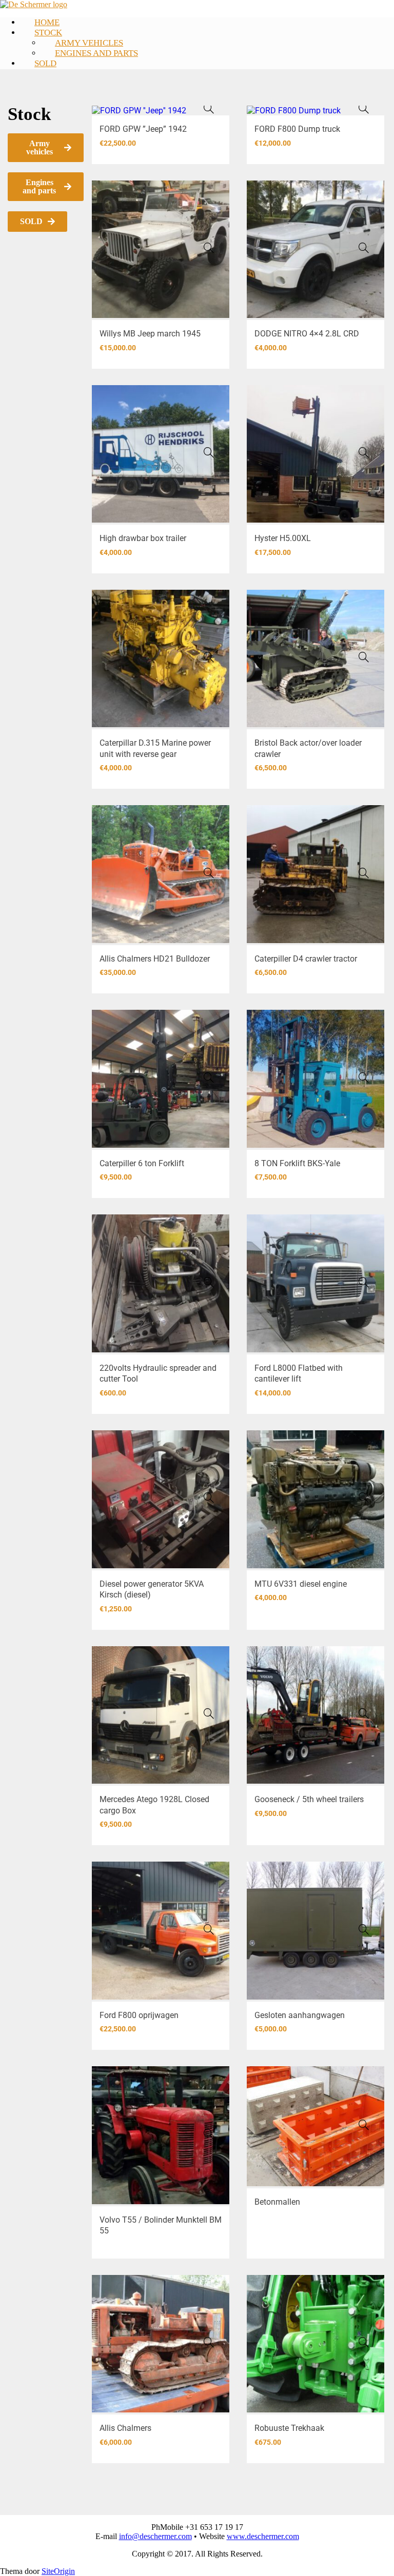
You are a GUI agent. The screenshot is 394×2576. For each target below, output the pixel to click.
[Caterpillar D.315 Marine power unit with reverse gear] (209, 657)
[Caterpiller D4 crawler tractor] (364, 873)
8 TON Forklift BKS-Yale (297, 1163)
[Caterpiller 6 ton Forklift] (209, 1077)
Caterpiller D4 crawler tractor (306, 959)
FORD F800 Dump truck (297, 129)
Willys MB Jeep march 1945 (150, 334)
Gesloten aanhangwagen (300, 2015)
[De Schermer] (34, 4)
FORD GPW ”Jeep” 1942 (143, 129)
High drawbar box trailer (143, 538)
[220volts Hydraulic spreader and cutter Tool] (209, 1282)
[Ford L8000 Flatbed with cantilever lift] (364, 1282)
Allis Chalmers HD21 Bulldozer (155, 959)
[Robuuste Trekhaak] (364, 2342)
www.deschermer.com (263, 2536)
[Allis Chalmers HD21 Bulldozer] (209, 873)
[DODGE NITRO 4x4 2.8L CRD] (364, 248)
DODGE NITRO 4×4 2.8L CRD (307, 334)
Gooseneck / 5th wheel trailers (309, 1799)
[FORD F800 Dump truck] (364, 108)
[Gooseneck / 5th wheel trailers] (364, 1713)
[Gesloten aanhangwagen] (364, 1929)
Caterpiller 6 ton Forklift (142, 1163)
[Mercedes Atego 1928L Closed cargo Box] (209, 1713)
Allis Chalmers (125, 2428)
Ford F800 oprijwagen (139, 2015)
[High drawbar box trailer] (209, 452)
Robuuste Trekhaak (289, 2428)
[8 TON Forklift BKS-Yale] (364, 1077)
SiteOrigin (58, 2571)
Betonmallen (277, 2202)
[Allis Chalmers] (209, 2342)
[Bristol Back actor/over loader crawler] (364, 657)
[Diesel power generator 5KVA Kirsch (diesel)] (209, 1497)
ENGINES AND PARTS (96, 53)
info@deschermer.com (155, 2536)
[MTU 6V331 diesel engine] (364, 1497)
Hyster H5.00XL (283, 538)
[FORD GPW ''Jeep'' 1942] (209, 108)
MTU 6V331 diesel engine (301, 1584)
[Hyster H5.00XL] (364, 452)
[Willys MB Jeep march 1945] (209, 248)
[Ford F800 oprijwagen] (209, 1929)
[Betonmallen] (364, 2125)
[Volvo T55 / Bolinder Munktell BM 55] (209, 2134)
